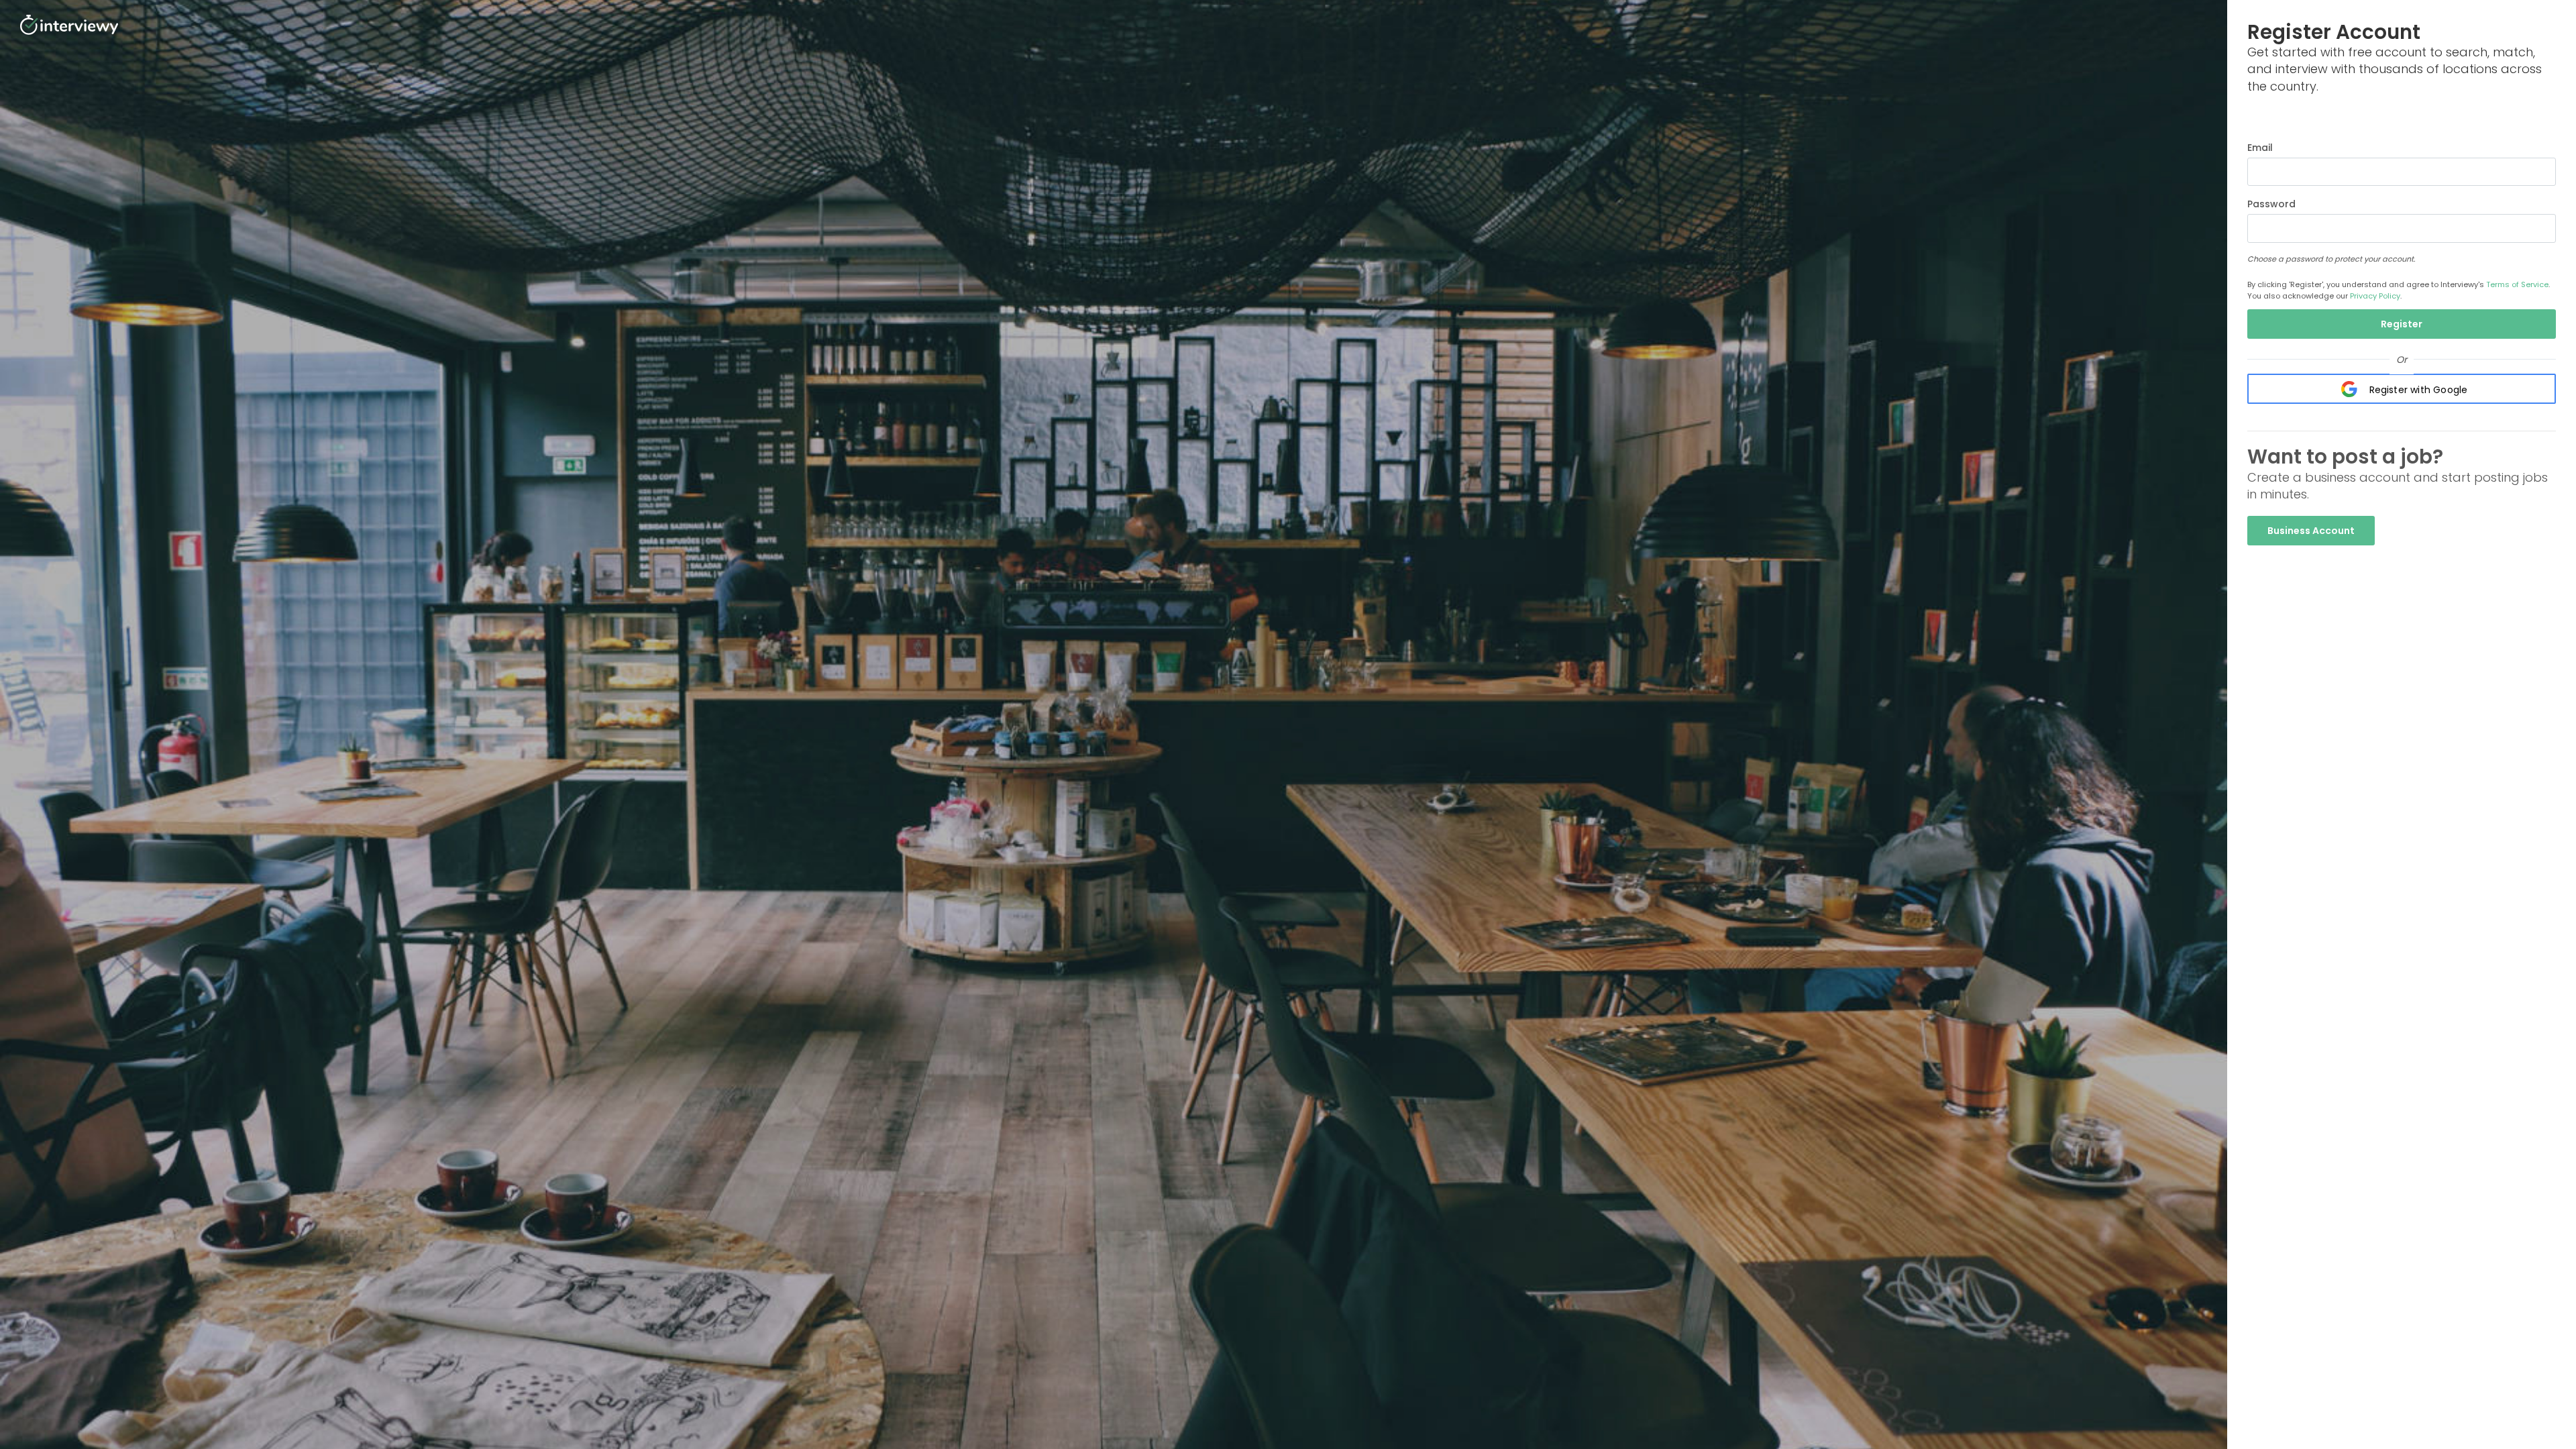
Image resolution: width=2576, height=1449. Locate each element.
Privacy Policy (2375, 296)
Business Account (2311, 531)
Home (2536, 120)
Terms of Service (2517, 284)
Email (2260, 148)
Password (2271, 204)
